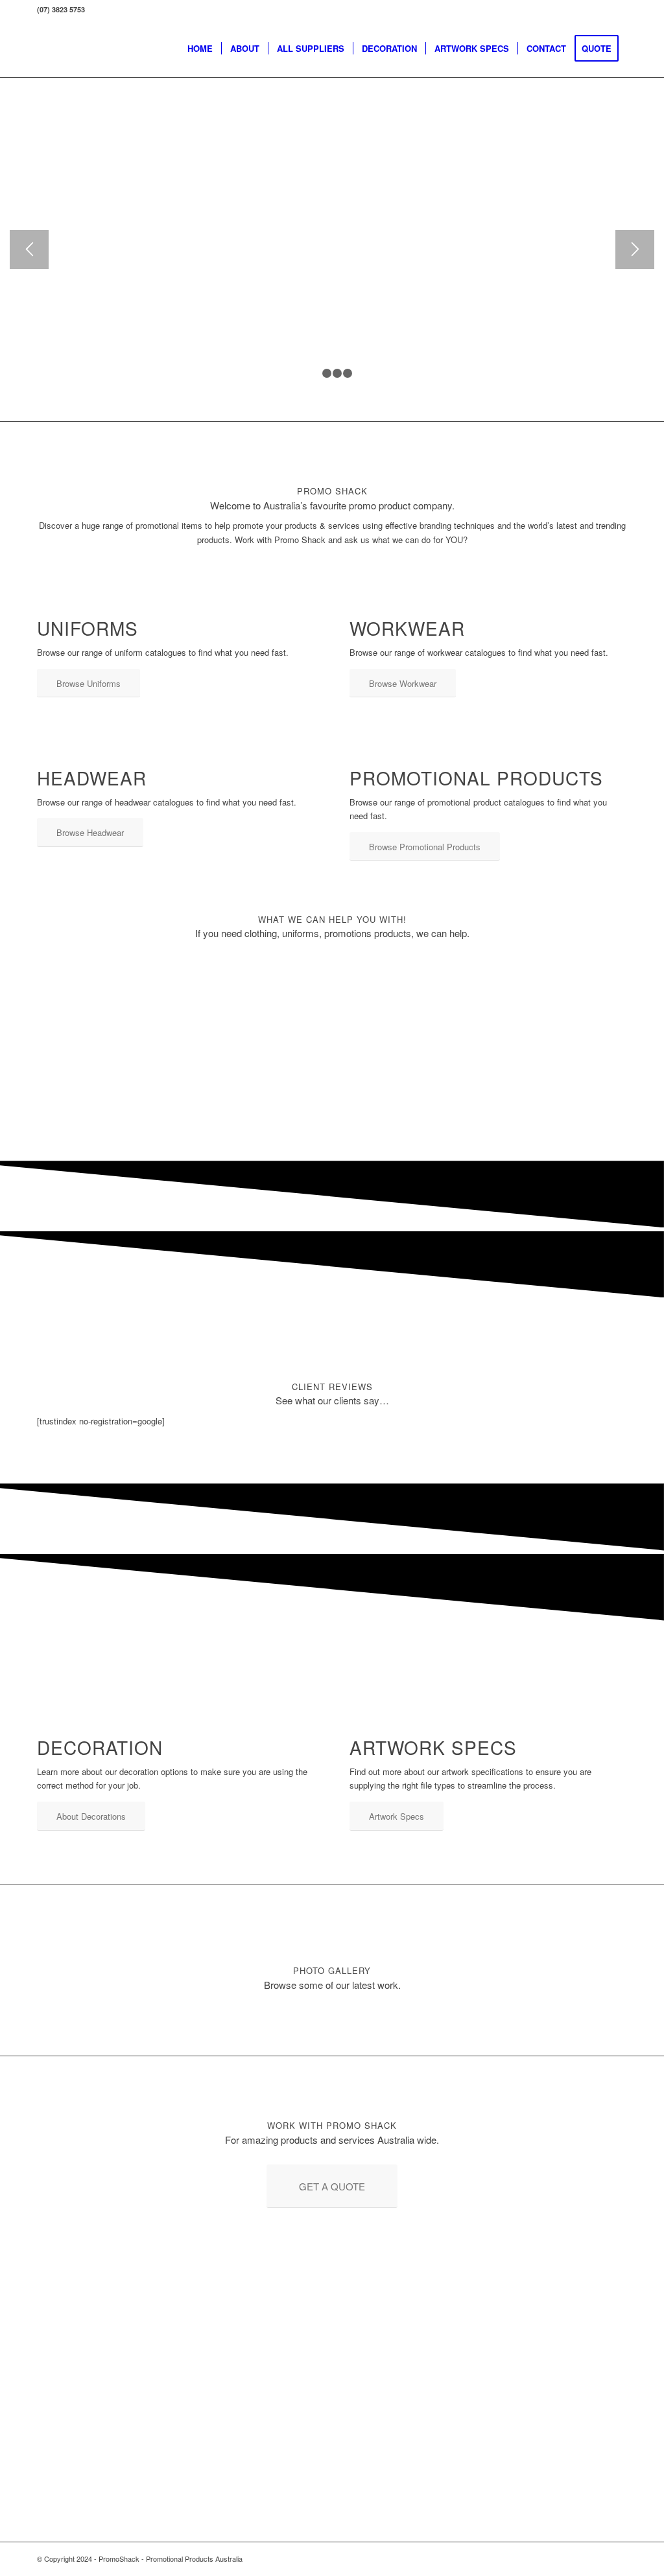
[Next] (635, 249)
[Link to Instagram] (617, 2559)
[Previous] (29, 249)
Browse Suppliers (88, 170)
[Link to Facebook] (598, 2559)
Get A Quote (197, 170)
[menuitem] (200, 49)
